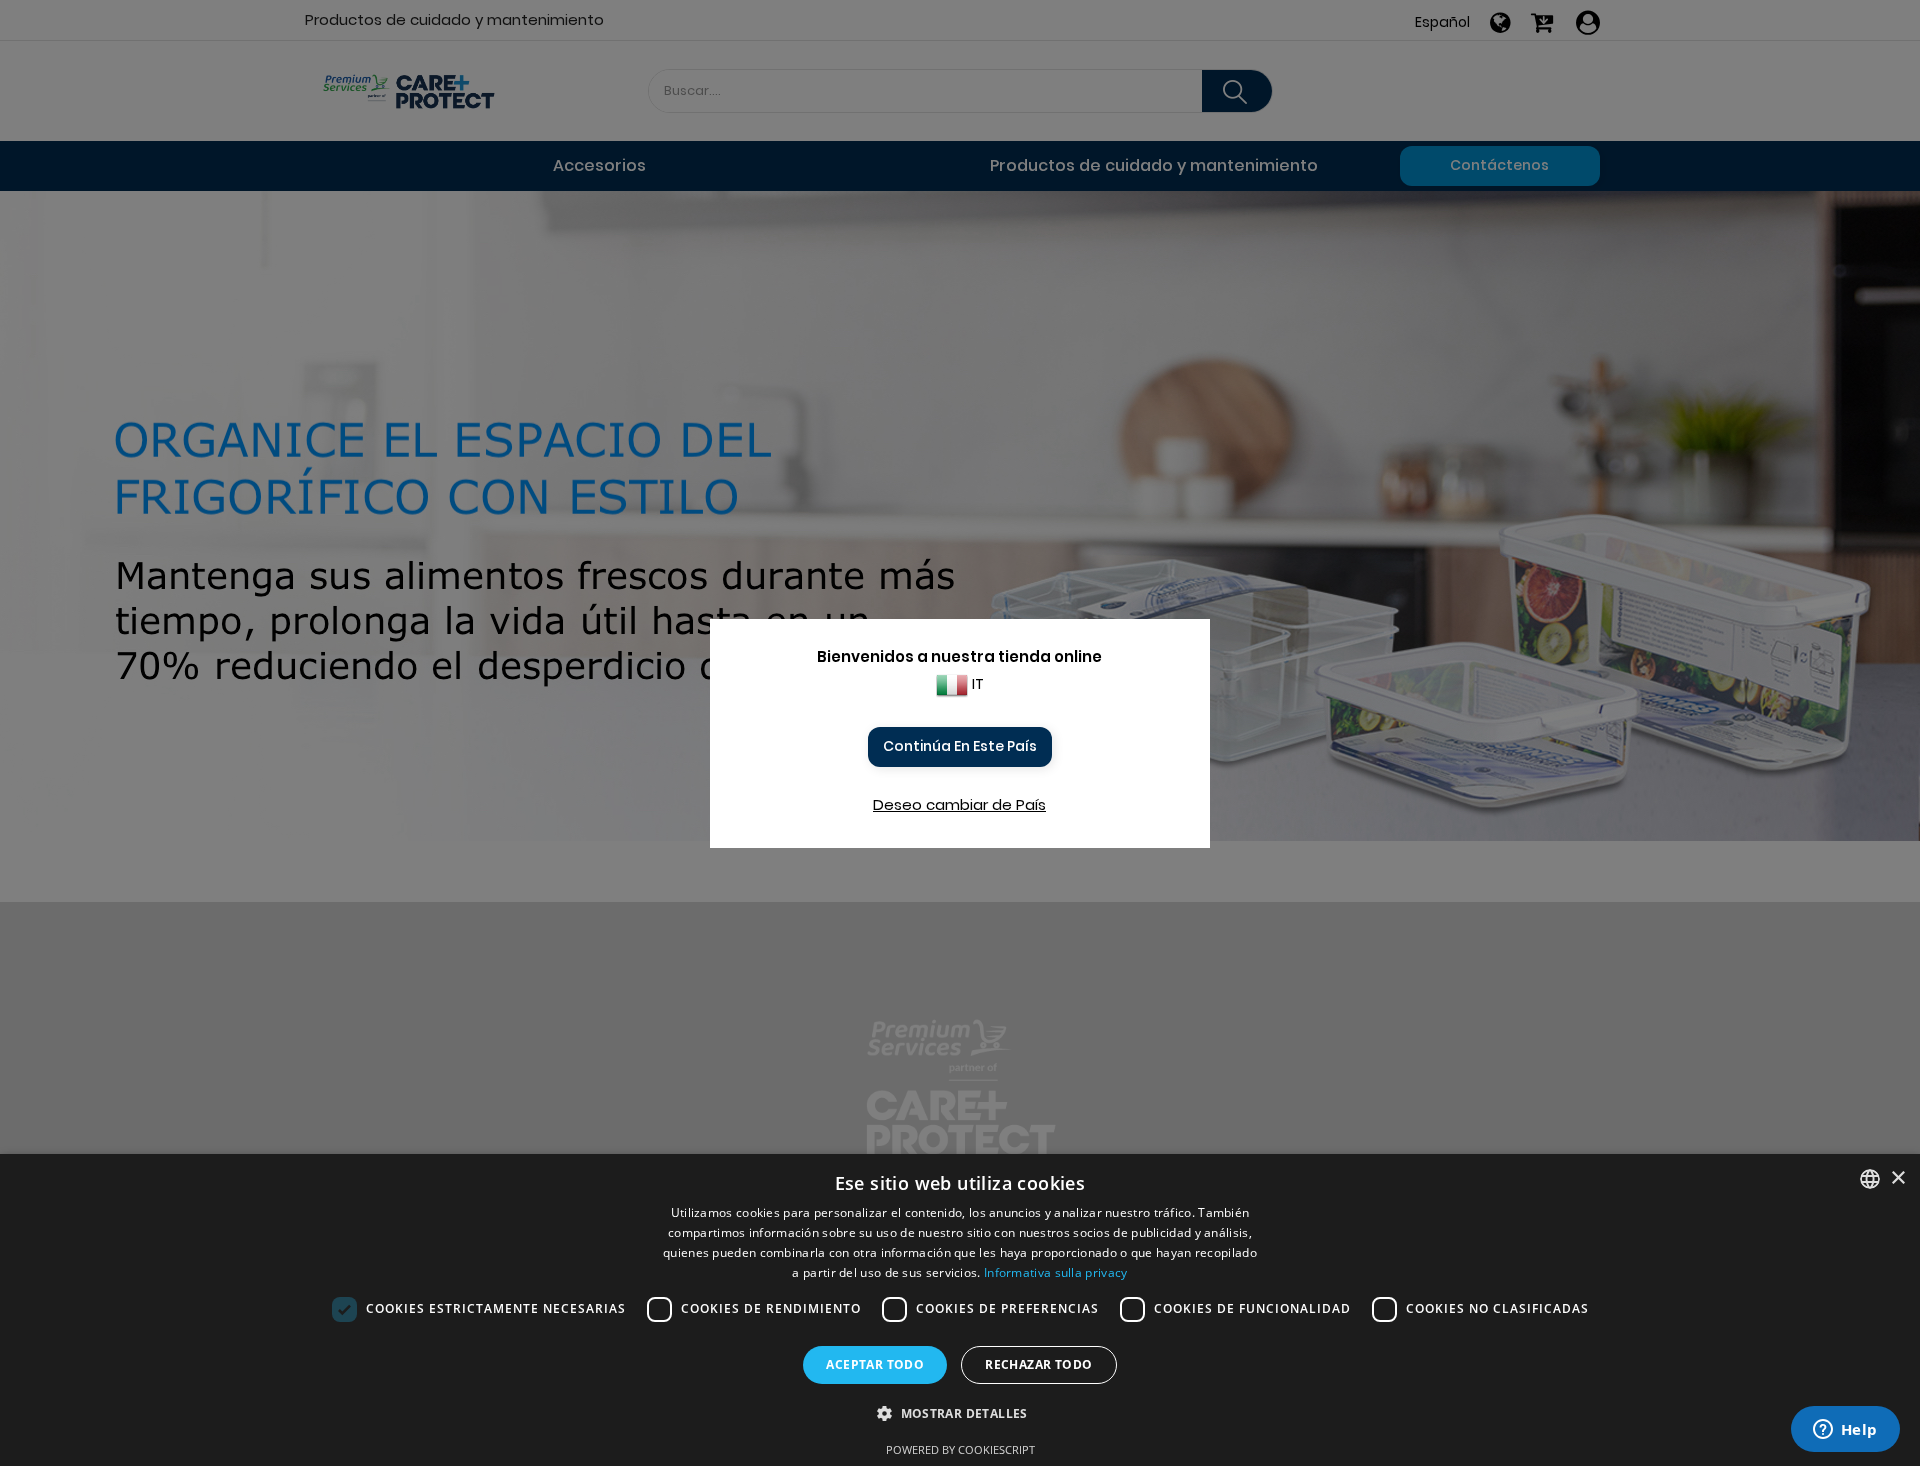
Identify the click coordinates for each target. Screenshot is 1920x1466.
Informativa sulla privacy (1056, 1272)
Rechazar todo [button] (1038, 1364)
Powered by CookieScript (960, 1449)
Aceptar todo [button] (875, 1364)
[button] (960, 1413)
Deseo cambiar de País (959, 804)
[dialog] (960, 1310)
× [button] (1897, 1178)
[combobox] (1870, 1179)
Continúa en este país (960, 746)
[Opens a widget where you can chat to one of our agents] (1845, 1431)
